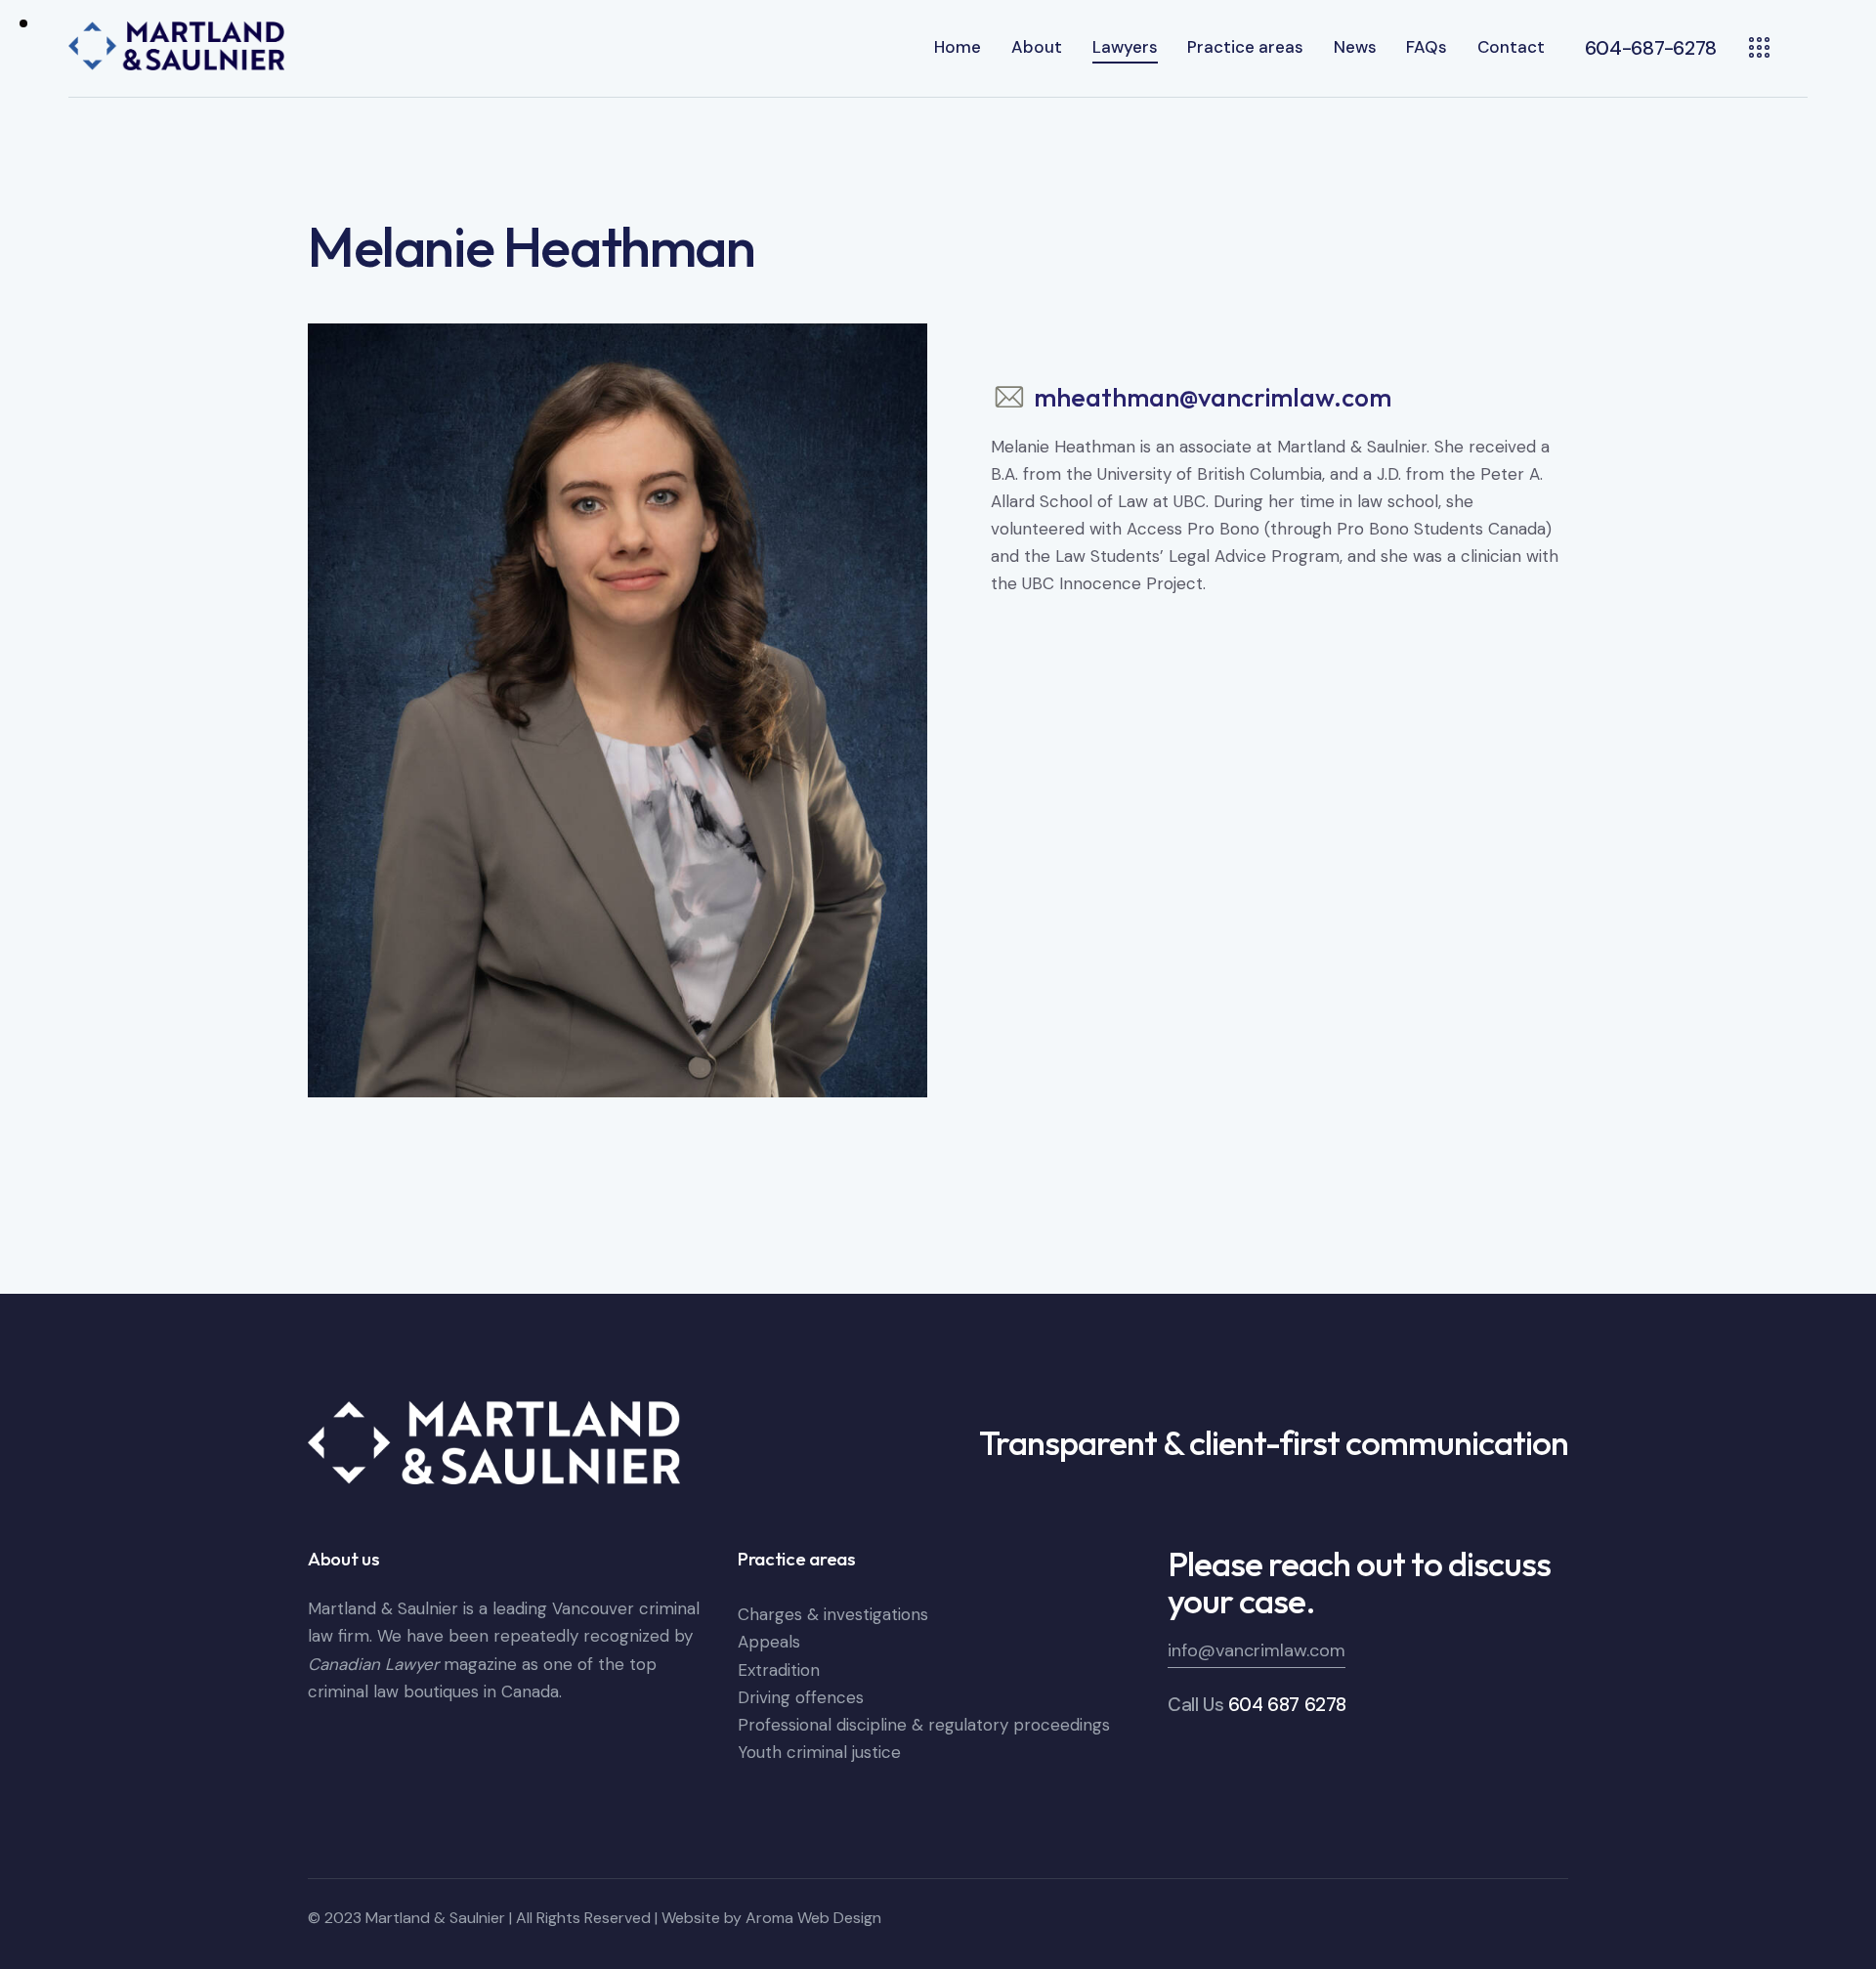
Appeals (769, 1642)
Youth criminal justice (819, 1752)
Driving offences (801, 1697)
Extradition (779, 1670)
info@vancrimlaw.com (1257, 1650)
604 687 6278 (1287, 1705)
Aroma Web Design (813, 1918)
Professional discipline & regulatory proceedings (924, 1725)
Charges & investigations (833, 1614)
